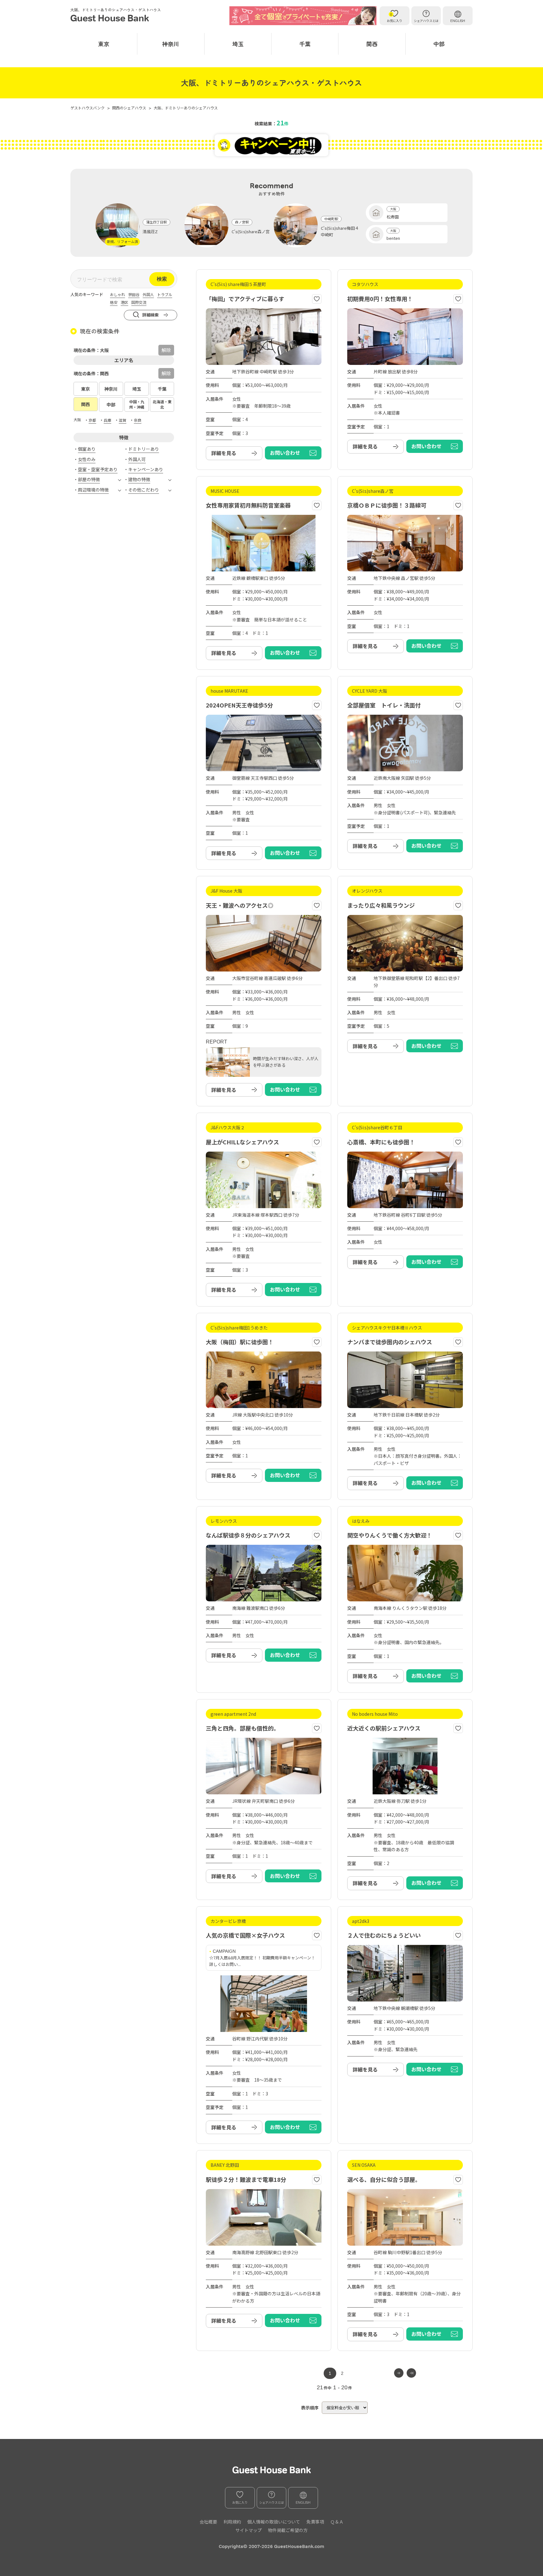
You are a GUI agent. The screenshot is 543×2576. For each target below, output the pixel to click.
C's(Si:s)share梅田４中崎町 (340, 231)
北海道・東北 (162, 404)
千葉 (305, 44)
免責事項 (315, 2522)
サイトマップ (249, 2530)
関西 (372, 44)
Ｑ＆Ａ (337, 2522)
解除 (166, 373)
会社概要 (208, 2522)
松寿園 (393, 217)
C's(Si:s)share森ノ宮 (251, 231)
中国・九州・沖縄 (137, 404)
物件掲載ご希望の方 (288, 2530)
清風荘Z (150, 231)
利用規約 (232, 2522)
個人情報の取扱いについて (274, 2522)
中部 (439, 44)
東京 (104, 44)
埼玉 (238, 44)
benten (393, 238)
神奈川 (171, 44)
